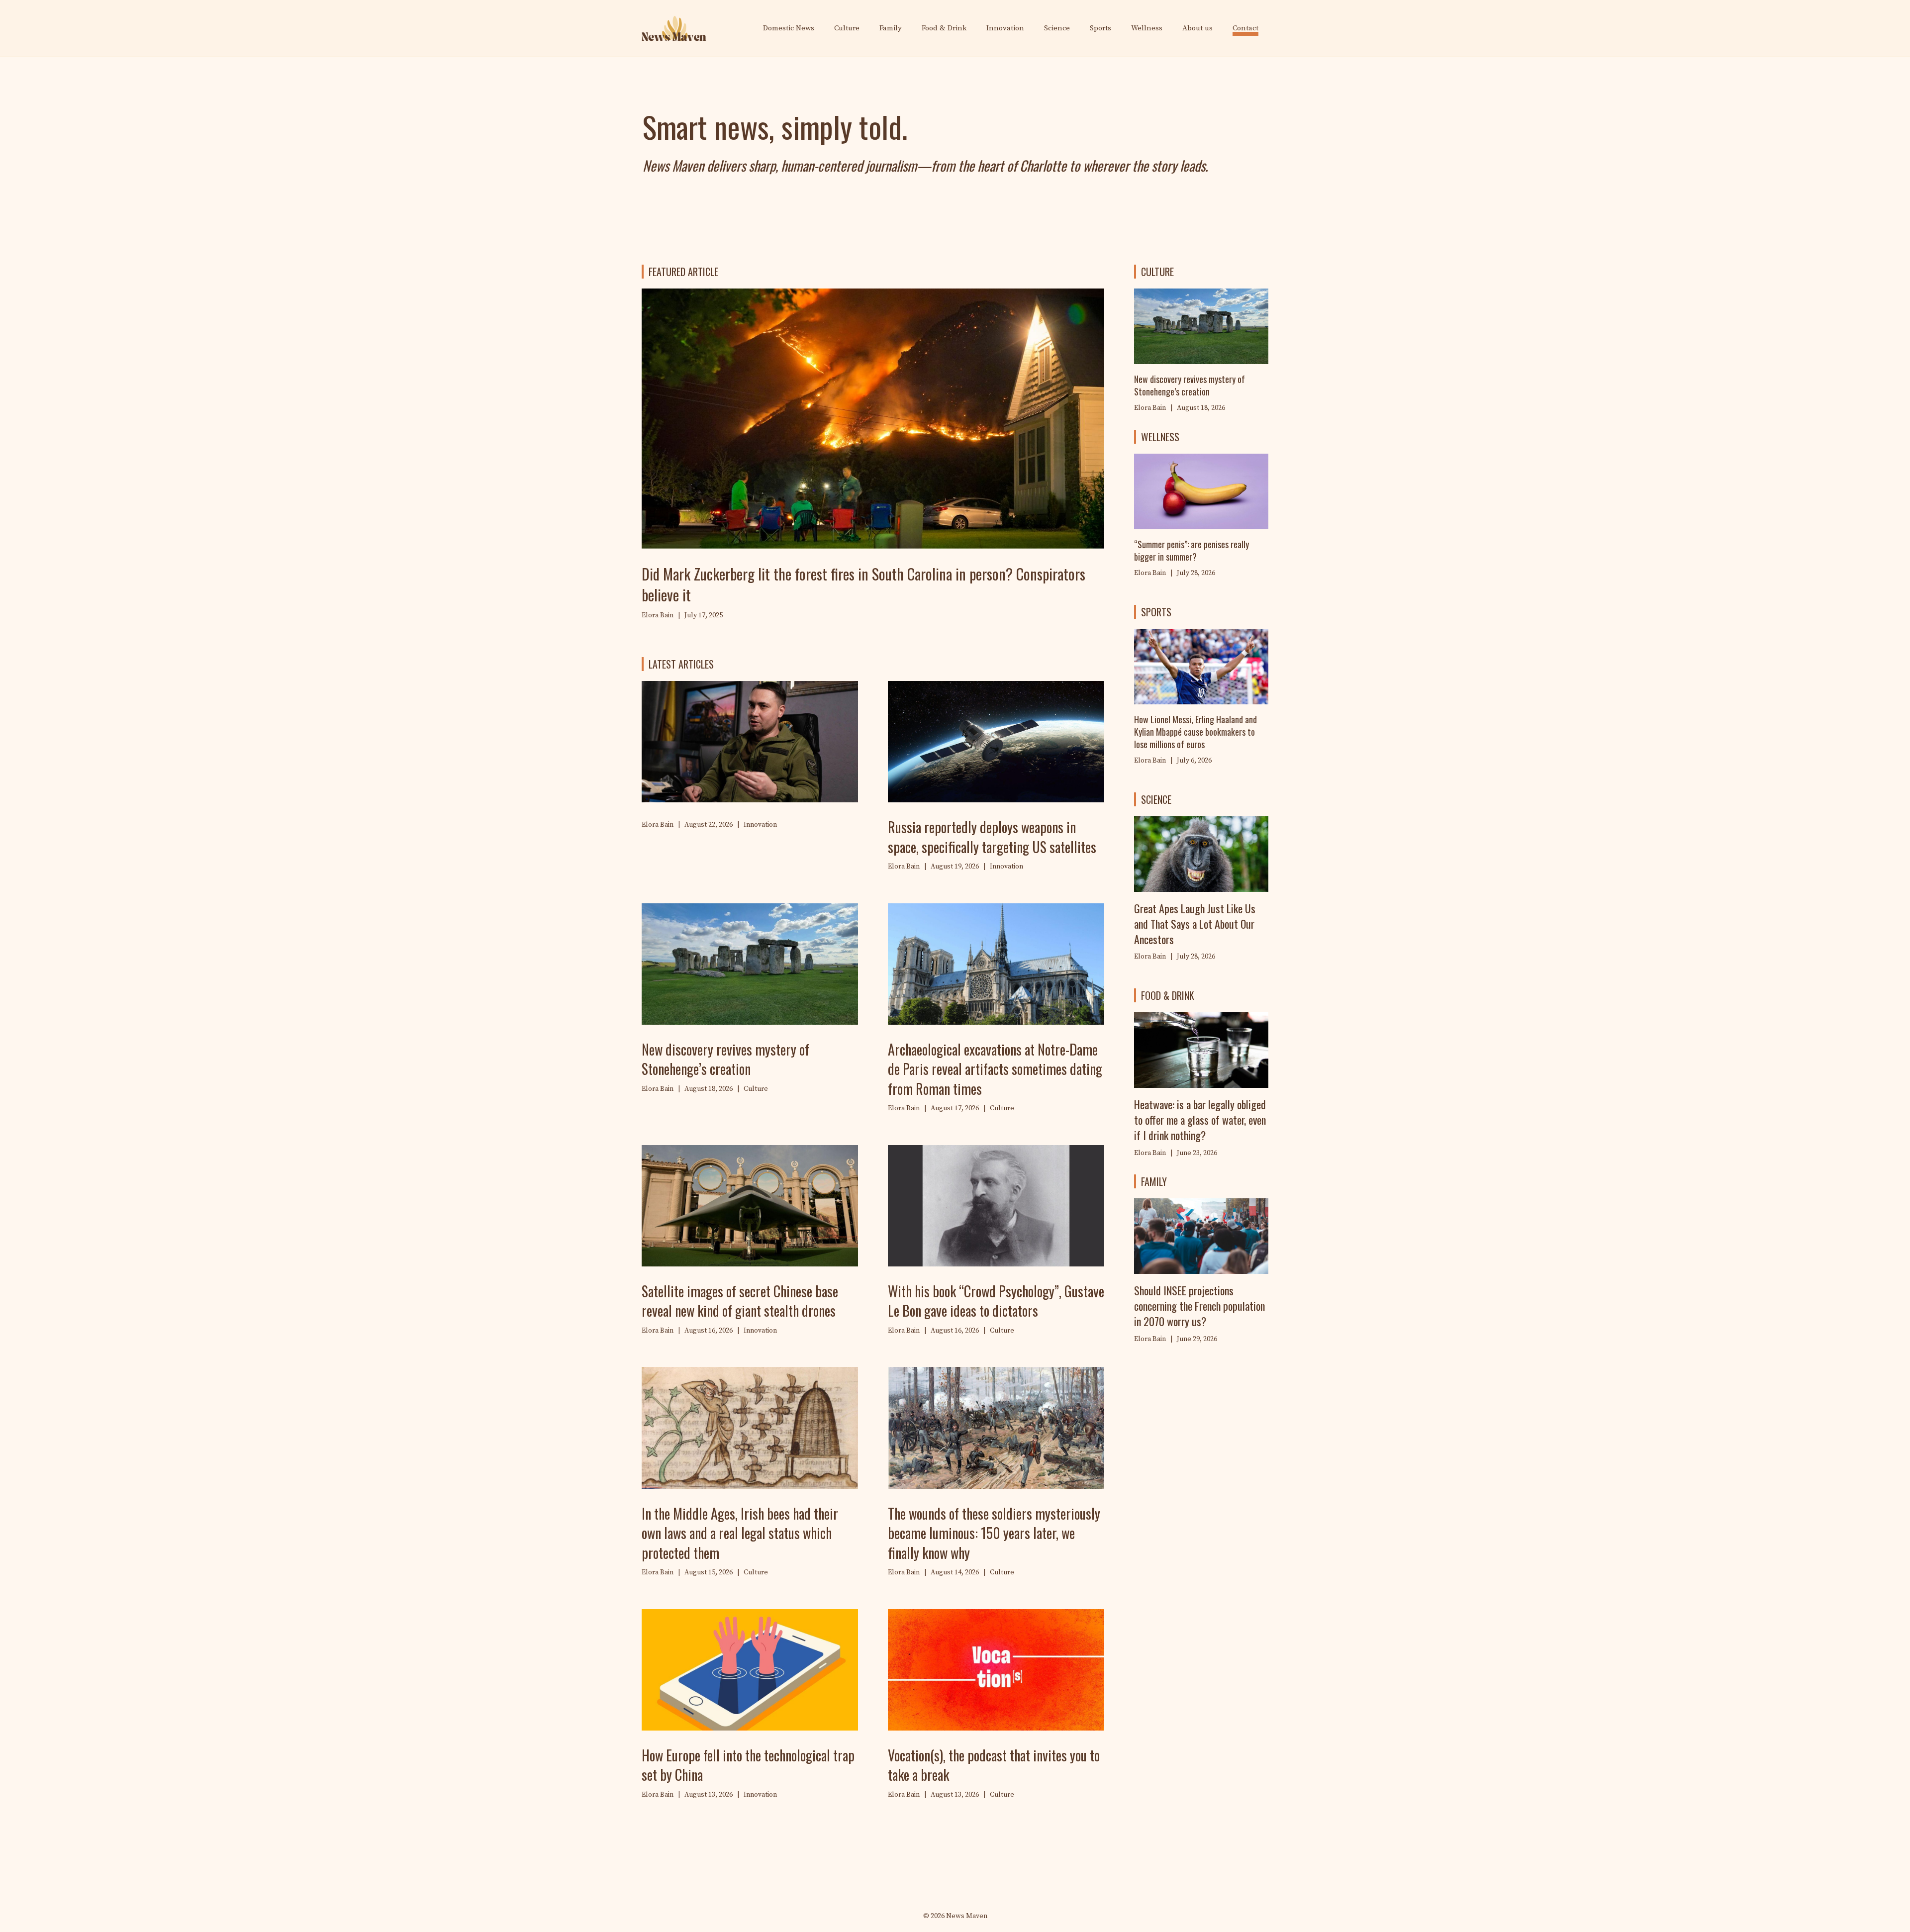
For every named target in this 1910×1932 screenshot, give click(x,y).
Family (891, 28)
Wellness (1147, 28)
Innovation (1005, 28)
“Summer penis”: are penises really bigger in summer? (1192, 550)
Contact (1245, 28)
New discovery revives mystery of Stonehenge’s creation (725, 1059)
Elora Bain (1150, 573)
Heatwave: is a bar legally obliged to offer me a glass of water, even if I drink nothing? (1200, 1120)
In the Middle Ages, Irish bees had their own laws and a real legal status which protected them (740, 1533)
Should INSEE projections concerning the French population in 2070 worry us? (1199, 1306)
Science (1057, 28)
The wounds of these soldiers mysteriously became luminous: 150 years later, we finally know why (994, 1533)
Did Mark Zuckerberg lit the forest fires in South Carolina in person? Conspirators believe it (863, 584)
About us (1197, 28)
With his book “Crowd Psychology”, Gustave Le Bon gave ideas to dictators (996, 1301)
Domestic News (789, 28)
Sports (1100, 28)
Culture (847, 28)
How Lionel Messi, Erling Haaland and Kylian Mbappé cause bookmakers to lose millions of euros (1195, 732)
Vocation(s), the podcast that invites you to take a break (994, 1765)
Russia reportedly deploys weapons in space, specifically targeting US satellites (992, 837)
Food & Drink (944, 28)
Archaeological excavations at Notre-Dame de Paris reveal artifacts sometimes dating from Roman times (995, 1069)
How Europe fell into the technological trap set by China (748, 1765)
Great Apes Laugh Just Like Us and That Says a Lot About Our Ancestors (1195, 924)
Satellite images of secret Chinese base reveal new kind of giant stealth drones (740, 1301)
